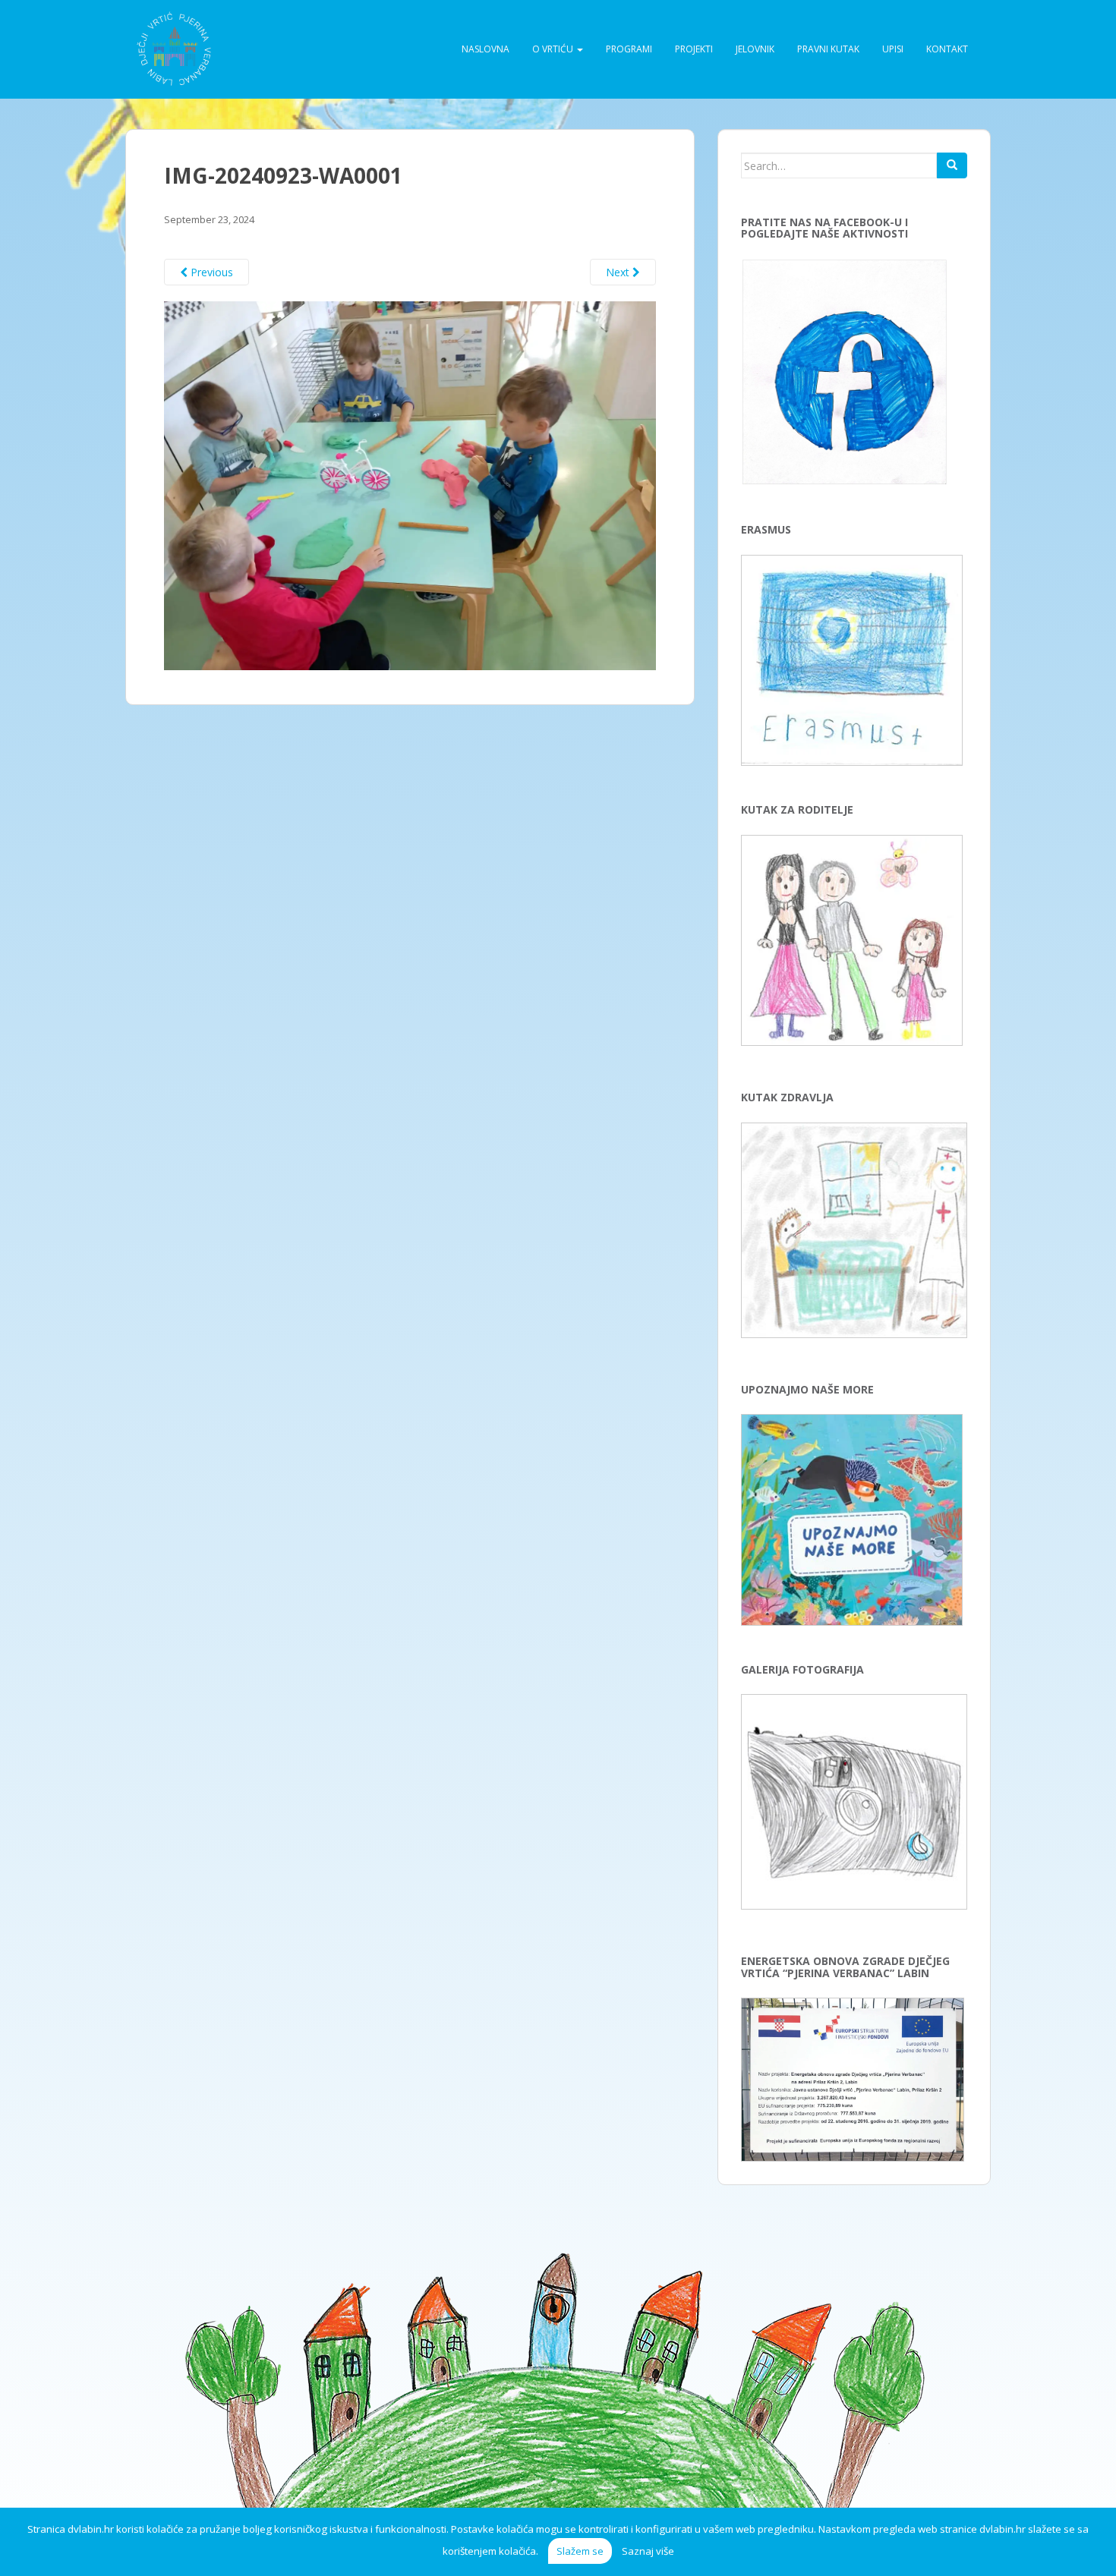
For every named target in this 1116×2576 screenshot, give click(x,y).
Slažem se (580, 2551)
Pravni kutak (828, 49)
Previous (210, 272)
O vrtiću (554, 49)
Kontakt (947, 49)
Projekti (694, 49)
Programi (629, 49)
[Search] (952, 165)
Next (619, 272)
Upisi (893, 49)
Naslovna (485, 49)
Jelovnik (755, 49)
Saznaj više (648, 2551)
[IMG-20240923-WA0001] (410, 485)
